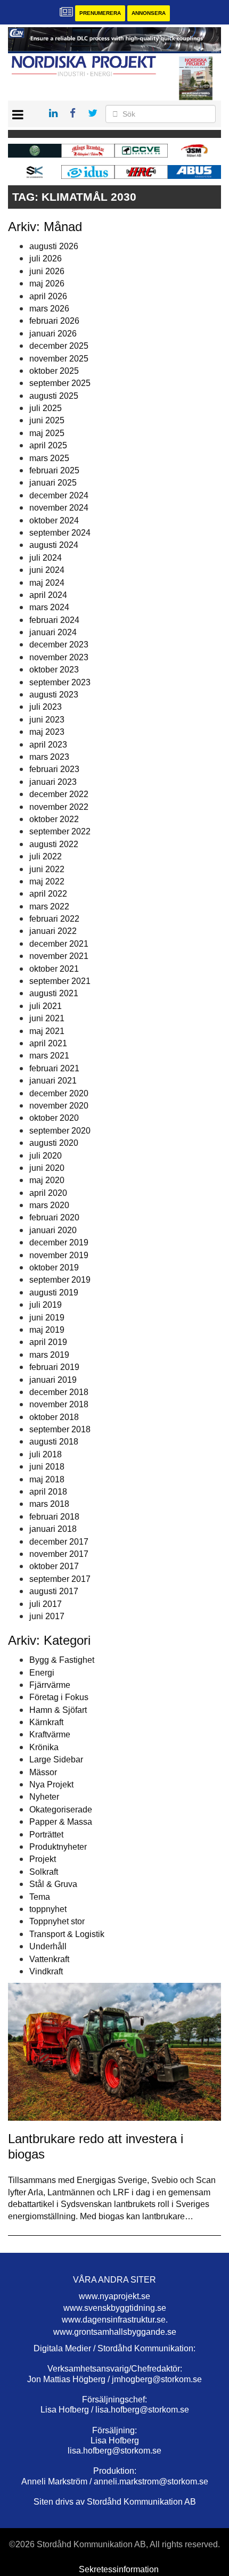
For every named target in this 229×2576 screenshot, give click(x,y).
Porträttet (46, 1835)
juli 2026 (46, 259)
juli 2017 (46, 1604)
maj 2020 (47, 1180)
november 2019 (59, 1255)
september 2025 (60, 383)
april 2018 (48, 1492)
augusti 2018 (54, 1442)
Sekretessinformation (119, 2569)
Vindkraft (46, 1971)
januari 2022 (53, 931)
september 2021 (60, 981)
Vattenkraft (49, 1959)
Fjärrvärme (50, 1685)
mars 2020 (49, 1205)
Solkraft (44, 1872)
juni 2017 (47, 1616)
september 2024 (60, 533)
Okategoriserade (61, 1810)
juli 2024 (46, 558)
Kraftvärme (50, 1734)
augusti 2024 (54, 545)
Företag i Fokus (59, 1697)
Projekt (43, 1859)
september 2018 (60, 1429)
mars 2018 (49, 1504)
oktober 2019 (54, 1268)
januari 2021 (53, 1081)
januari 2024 (53, 632)
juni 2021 (47, 1018)
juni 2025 (47, 420)
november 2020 (59, 1106)
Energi (42, 1673)
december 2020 (59, 1093)
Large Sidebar (56, 1759)
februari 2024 (54, 620)
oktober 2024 (54, 520)
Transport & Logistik (67, 1934)
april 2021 (48, 1043)
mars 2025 (49, 458)
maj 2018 (47, 1479)
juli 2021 (46, 1006)
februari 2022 (54, 919)
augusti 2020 (54, 1143)
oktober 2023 (54, 670)
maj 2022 (47, 881)
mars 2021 (49, 1056)
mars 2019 (49, 1355)
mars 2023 (49, 757)
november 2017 (59, 1554)
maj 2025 (47, 433)
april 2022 (48, 894)
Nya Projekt (51, 1785)
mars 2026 (49, 309)
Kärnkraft (46, 1722)
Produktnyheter (58, 1847)
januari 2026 (53, 334)
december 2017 (59, 1542)
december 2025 (59, 346)
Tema (40, 1897)
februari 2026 (54, 321)
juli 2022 (46, 856)
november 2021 (59, 956)
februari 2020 (54, 1217)
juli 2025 (46, 408)
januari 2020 (53, 1230)
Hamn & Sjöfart (58, 1710)
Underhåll (48, 1946)
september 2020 (60, 1131)
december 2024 (59, 495)
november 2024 (59, 508)
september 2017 (60, 1579)
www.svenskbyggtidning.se (115, 2308)
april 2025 (48, 445)
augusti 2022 (54, 844)
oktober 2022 (54, 819)
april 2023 (48, 745)
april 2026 (48, 296)
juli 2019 (46, 1305)
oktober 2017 (54, 1566)
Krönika (44, 1747)
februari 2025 (54, 470)
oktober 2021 (54, 969)
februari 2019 (54, 1367)
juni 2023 (47, 720)
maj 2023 (47, 732)
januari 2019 (53, 1380)
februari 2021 (54, 1068)
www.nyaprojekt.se (114, 2296)
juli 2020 (46, 1156)
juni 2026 (47, 271)
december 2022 (59, 794)
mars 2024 (49, 607)
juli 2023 (46, 707)
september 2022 (60, 831)
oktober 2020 (54, 1118)
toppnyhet (48, 1909)
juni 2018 (47, 1467)
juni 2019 (47, 1318)
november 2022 (59, 807)
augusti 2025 (54, 396)
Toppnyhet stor (57, 1921)
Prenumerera (100, 13)
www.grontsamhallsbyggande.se (115, 2332)
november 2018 (59, 1404)
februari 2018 (54, 1517)
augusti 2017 (54, 1591)
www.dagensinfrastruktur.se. (115, 2320)
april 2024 (48, 595)
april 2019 (48, 1342)
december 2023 (59, 645)
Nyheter (44, 1797)
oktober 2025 (54, 371)
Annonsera (149, 13)
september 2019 (60, 1280)
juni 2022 (47, 869)
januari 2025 (53, 483)
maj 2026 (47, 284)
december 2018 (59, 1392)
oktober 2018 (54, 1417)
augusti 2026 (54, 246)
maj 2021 (47, 1031)
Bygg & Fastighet (62, 1660)
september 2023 (60, 682)
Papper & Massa (61, 1822)
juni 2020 (47, 1168)
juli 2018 (46, 1454)
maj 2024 (47, 583)
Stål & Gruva (53, 1884)
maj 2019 (47, 1330)
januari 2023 (53, 782)
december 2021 (59, 944)
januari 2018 (53, 1529)
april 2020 (48, 1193)
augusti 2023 (54, 695)
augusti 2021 (54, 993)
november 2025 (59, 359)
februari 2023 (54, 769)
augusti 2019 (54, 1293)
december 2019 (59, 1242)
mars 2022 (49, 906)
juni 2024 (47, 570)
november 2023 (59, 657)
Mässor (43, 1772)
